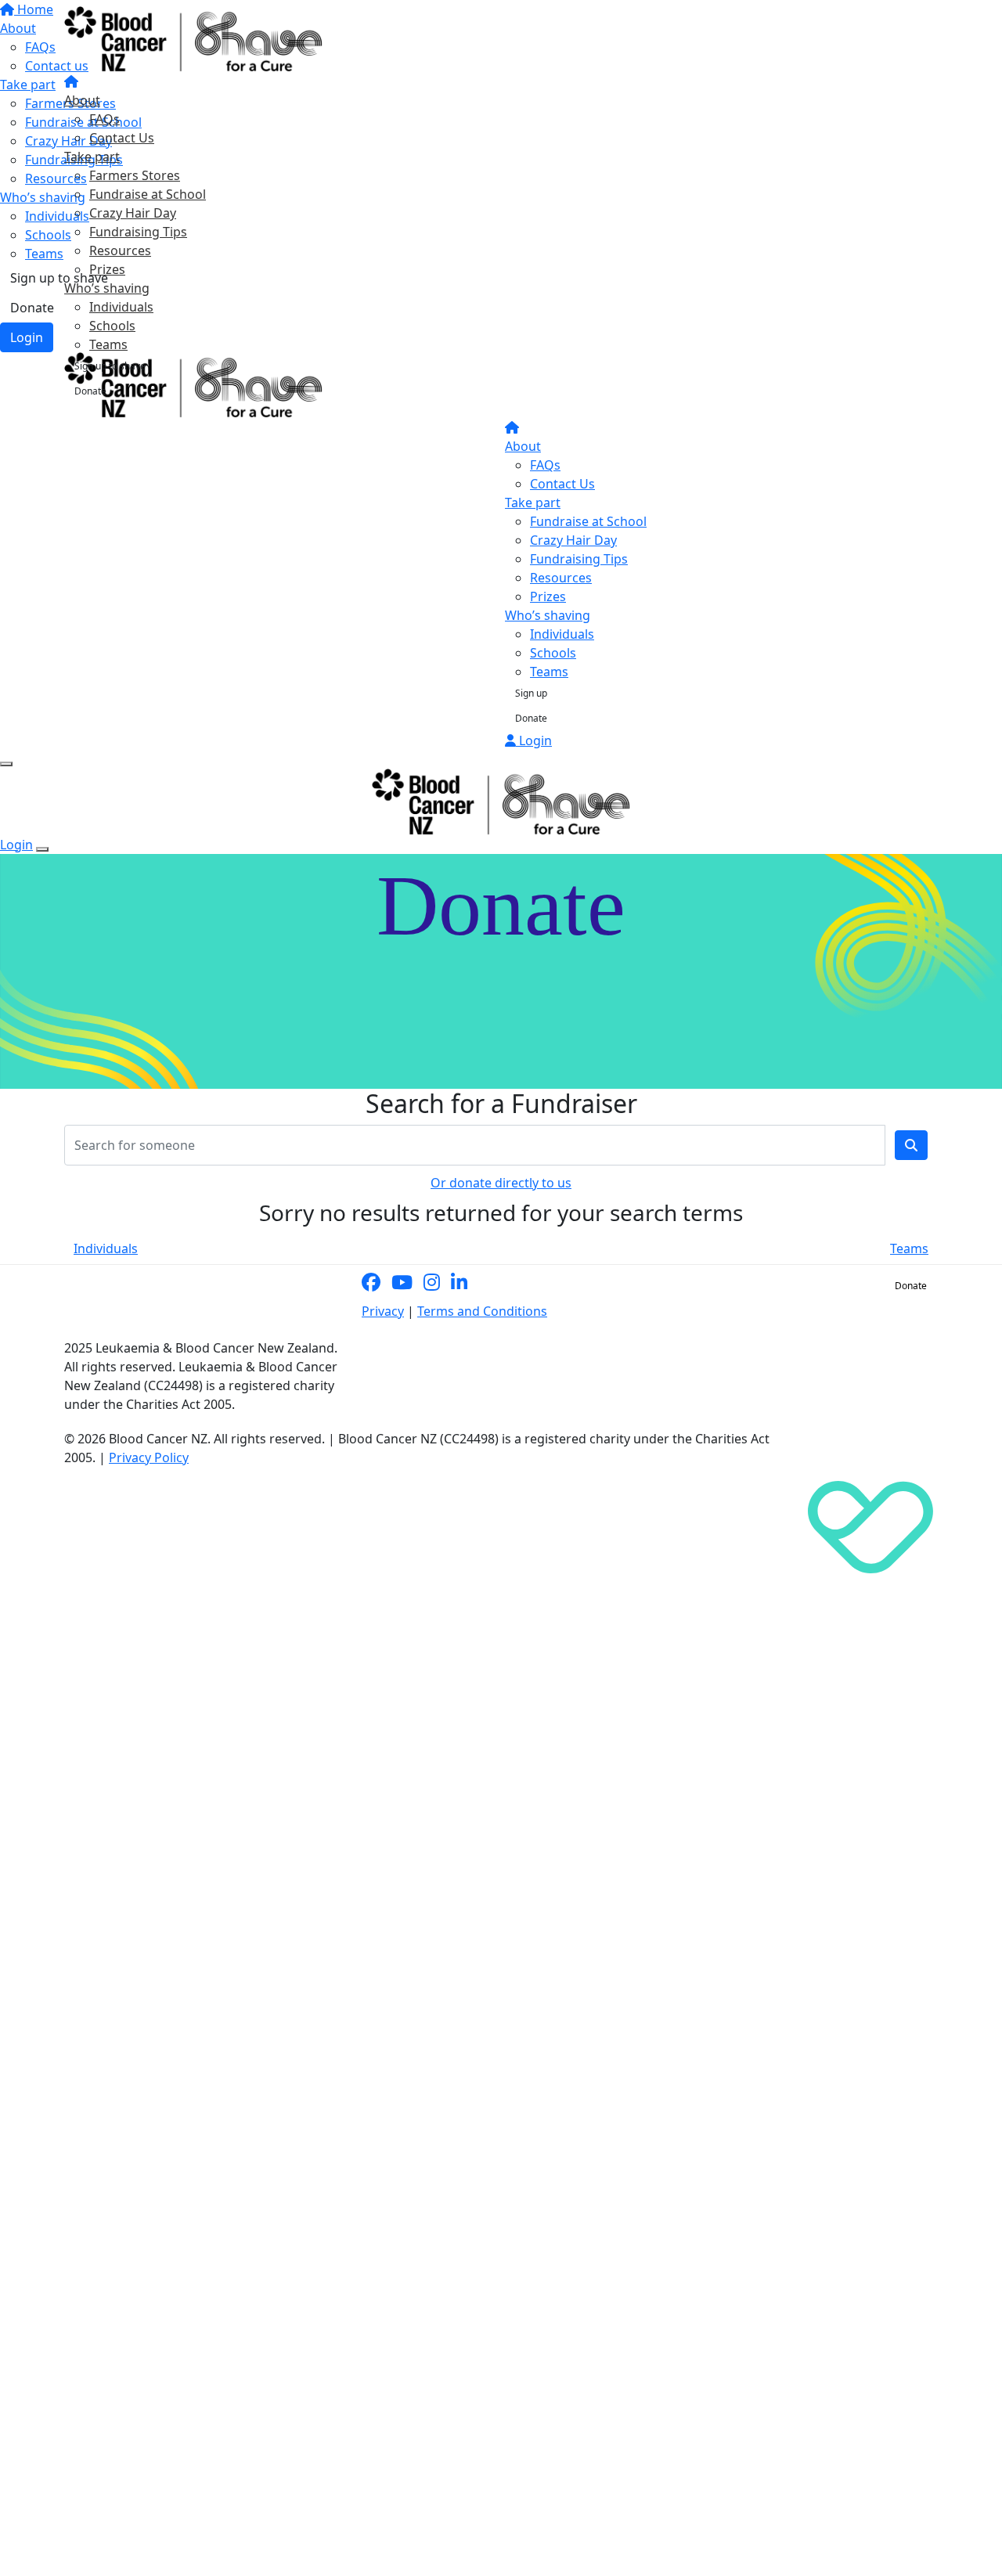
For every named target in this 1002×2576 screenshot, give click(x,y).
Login (534, 740)
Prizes (107, 269)
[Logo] (193, 38)
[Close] (42, 849)
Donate (90, 391)
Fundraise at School (148, 194)
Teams (108, 344)
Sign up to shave (110, 366)
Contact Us (122, 138)
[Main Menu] (6, 764)
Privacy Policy (149, 1457)
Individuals (121, 307)
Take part (92, 157)
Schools (112, 326)
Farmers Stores (135, 175)
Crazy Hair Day (133, 213)
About (82, 100)
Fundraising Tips (138, 232)
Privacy (383, 1311)
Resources (120, 250)
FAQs (105, 119)
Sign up (531, 693)
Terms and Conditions (482, 1311)
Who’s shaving (107, 288)
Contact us (847, 1286)
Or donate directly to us (501, 1183)
